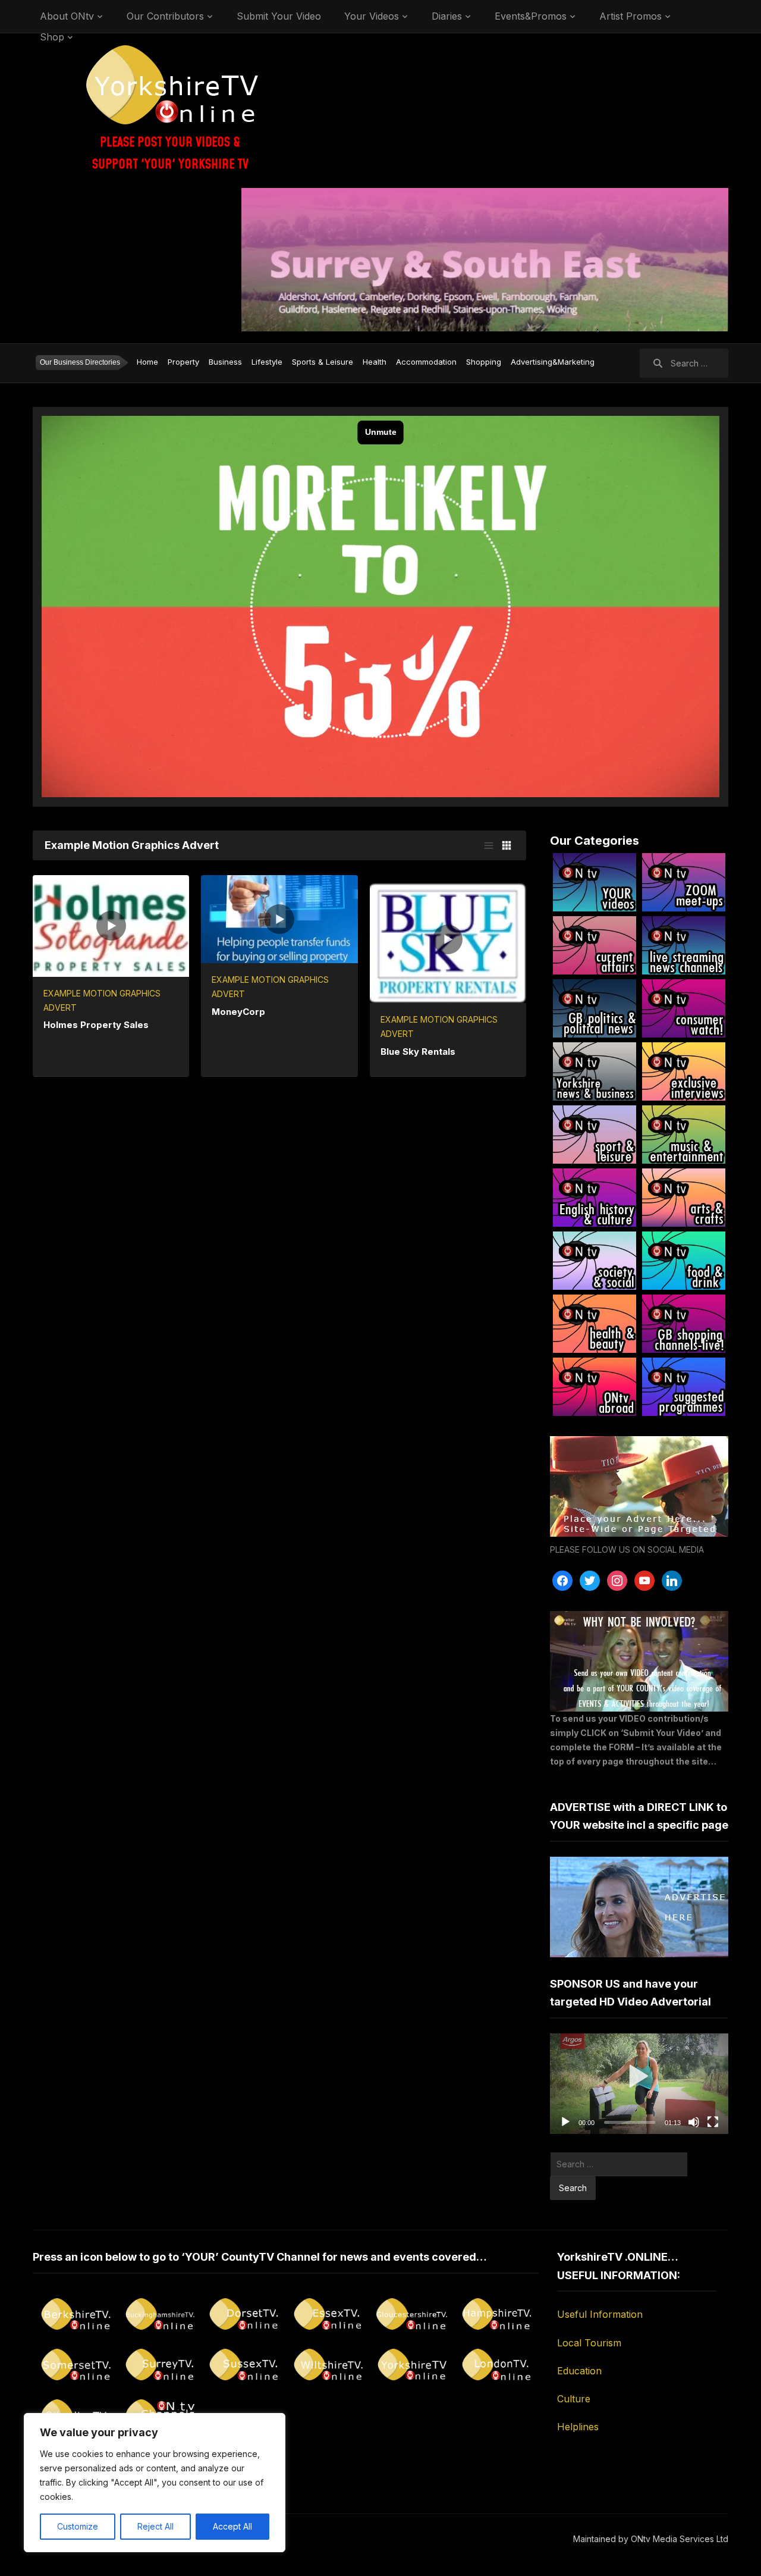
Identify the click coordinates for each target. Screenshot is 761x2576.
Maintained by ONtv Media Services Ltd (651, 2539)
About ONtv (67, 16)
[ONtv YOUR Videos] (595, 882)
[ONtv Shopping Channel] (684, 1324)
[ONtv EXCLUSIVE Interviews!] (684, 1071)
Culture (574, 2399)
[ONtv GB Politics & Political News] (595, 1008)
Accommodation (426, 362)
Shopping (484, 362)
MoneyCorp (238, 1012)
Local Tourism (589, 2343)
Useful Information (600, 2314)
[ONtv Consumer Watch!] (684, 1008)
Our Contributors (165, 16)
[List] (489, 845)
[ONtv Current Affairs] (595, 945)
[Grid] (507, 845)
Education (579, 2371)
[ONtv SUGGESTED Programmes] (684, 1387)
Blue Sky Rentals (418, 1052)
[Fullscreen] (713, 2122)
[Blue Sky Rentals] (448, 938)
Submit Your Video (279, 16)
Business (225, 362)
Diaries (447, 16)
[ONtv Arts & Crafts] (684, 1198)
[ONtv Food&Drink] (684, 1261)
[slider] (630, 2122)
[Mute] (694, 2122)
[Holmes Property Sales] (111, 925)
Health (375, 362)
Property (183, 362)
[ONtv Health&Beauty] (595, 1324)
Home (147, 362)
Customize (78, 2526)
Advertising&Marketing (553, 362)
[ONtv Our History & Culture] (595, 1198)
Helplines (578, 2427)
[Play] (565, 2122)
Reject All (155, 2526)
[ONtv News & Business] (595, 1071)
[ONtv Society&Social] (595, 1261)
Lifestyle (267, 362)
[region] (155, 2483)
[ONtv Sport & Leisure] (595, 1135)
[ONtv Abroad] (595, 1387)
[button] (639, 2084)
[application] (639, 2084)
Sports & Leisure (323, 362)
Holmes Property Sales (96, 1025)
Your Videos (372, 16)
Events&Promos (531, 16)
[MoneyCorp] (279, 918)
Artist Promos (631, 16)
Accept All (232, 2526)
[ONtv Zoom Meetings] (684, 882)
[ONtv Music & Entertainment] (684, 1135)
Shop (52, 37)
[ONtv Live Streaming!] (684, 945)
